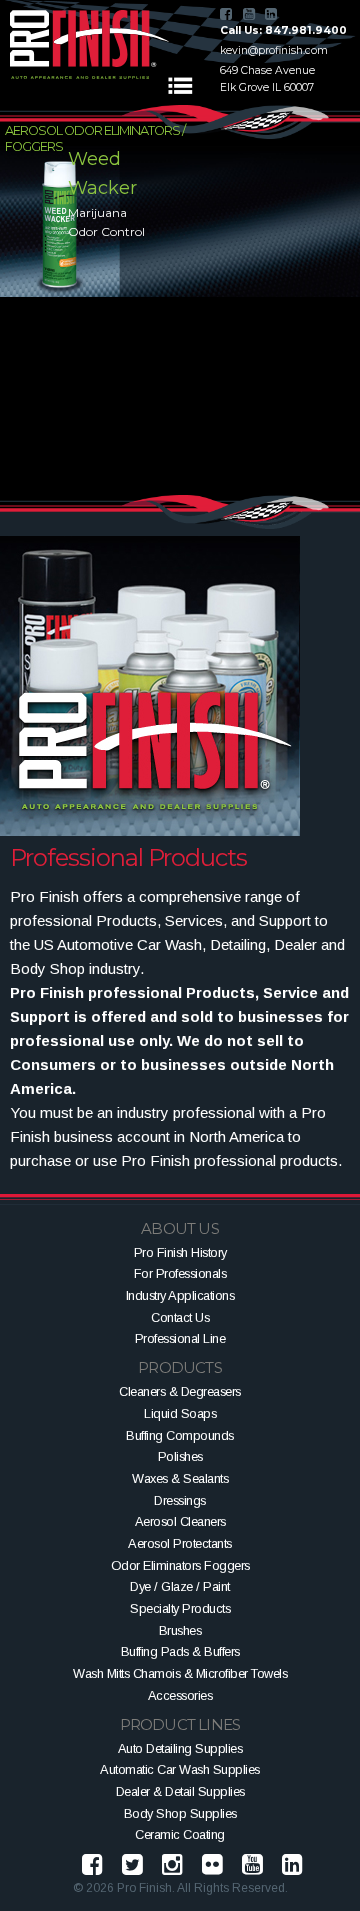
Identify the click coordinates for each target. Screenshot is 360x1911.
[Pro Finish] (90, 44)
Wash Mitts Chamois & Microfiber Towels (180, 1673)
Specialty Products (180, 1608)
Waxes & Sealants (180, 1478)
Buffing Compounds (180, 1435)
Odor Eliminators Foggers (180, 1565)
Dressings (180, 1500)
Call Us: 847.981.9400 (283, 30)
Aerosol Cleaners (180, 1521)
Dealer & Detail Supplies (180, 1791)
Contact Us (180, 1317)
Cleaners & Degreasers (180, 1391)
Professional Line (180, 1338)
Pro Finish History (180, 1252)
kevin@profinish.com (274, 50)
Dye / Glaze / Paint (180, 1586)
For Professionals (180, 1273)
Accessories (180, 1695)
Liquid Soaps (180, 1413)
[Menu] (180, 86)
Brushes (180, 1630)
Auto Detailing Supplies (180, 1748)
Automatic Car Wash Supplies (180, 1769)
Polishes (180, 1456)
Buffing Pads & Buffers (180, 1651)
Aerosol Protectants (180, 1543)
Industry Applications (180, 1295)
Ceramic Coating (180, 1834)
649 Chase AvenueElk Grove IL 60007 (267, 79)
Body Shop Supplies (180, 1813)
